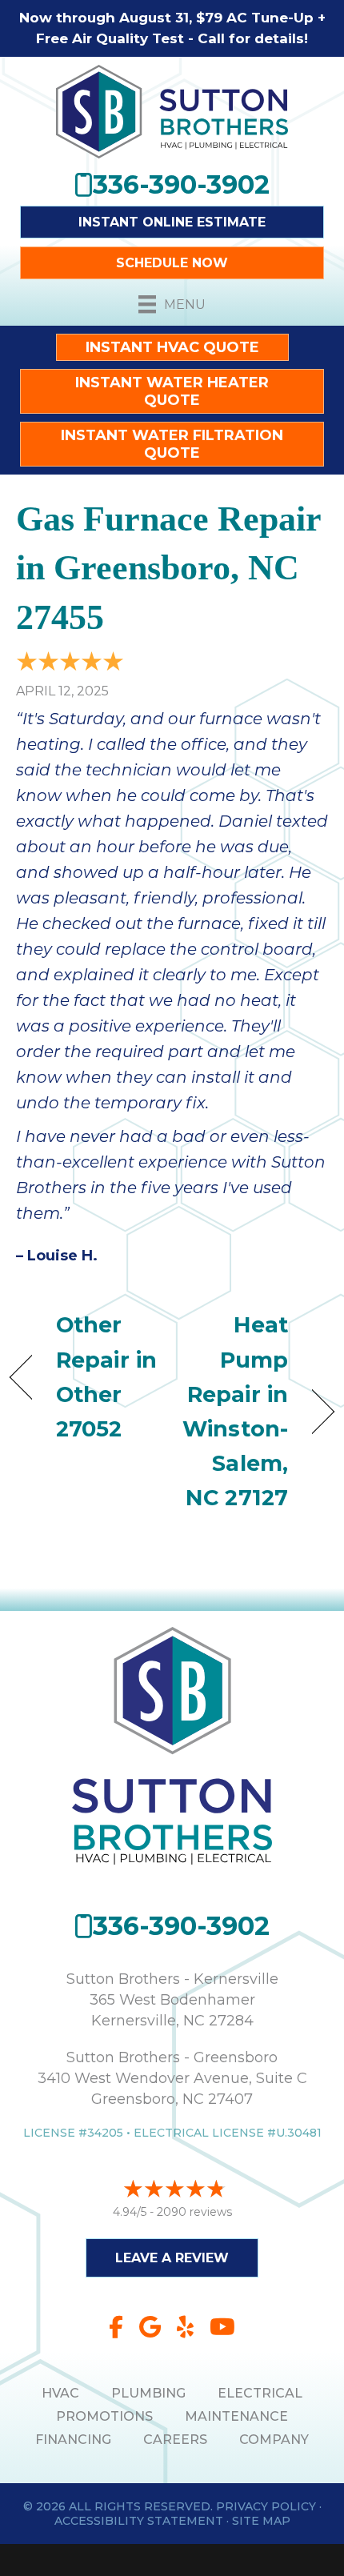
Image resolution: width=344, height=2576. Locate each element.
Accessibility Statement (139, 2521)
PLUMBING (148, 2393)
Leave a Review (172, 2258)
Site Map (261, 2521)
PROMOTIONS (104, 2416)
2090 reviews (194, 2212)
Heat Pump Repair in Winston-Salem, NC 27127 (235, 1411)
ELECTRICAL (260, 2393)
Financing (73, 2440)
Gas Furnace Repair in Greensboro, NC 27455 (168, 568)
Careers (175, 2440)
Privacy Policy (266, 2506)
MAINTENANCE (236, 2416)
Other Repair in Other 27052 (106, 1377)
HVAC (60, 2393)
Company (274, 2440)
